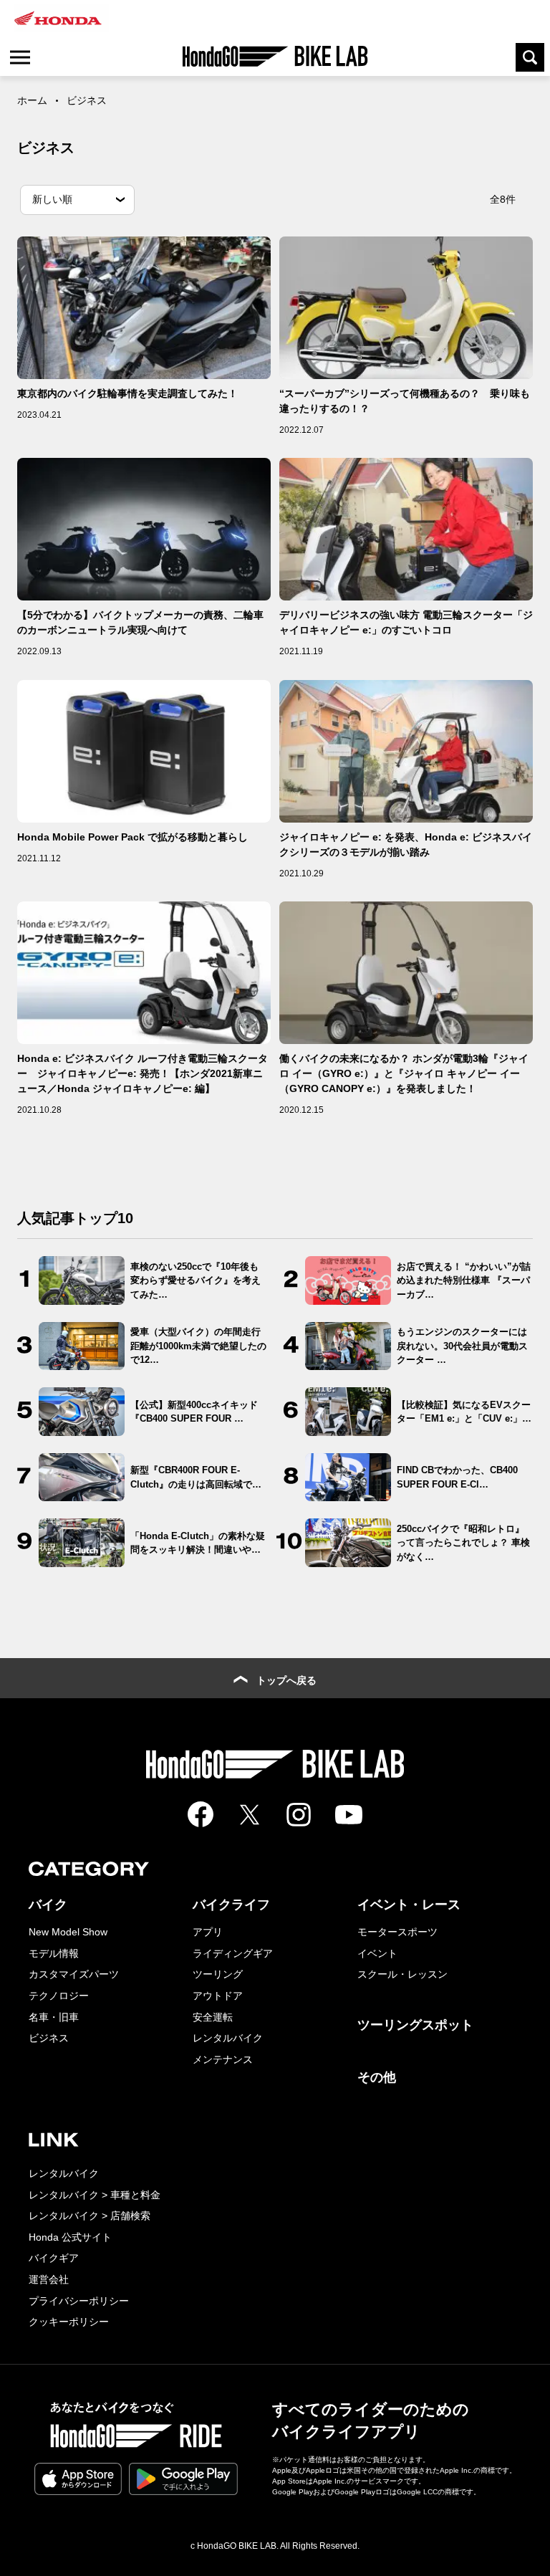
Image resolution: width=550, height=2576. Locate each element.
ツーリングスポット (415, 2025)
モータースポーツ (397, 1932)
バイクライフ (231, 1905)
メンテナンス (223, 2059)
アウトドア (218, 1996)
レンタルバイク (228, 2038)
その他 (377, 2077)
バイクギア (54, 2258)
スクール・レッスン (402, 1974)
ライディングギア (233, 1953)
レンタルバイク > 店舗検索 (90, 2216)
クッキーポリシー (69, 2322)
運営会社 (49, 2279)
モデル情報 (54, 1953)
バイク (48, 1905)
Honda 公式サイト (70, 2237)
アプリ (208, 1932)
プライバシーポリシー (79, 2301)
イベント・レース (409, 1905)
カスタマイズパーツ (74, 1974)
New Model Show (68, 1932)
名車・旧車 (54, 2017)
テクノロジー (59, 1996)
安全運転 (213, 2017)
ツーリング (218, 1974)
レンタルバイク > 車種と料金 (95, 2195)
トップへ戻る (286, 1680)
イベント (377, 1953)
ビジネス (49, 2038)
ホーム (32, 100)
